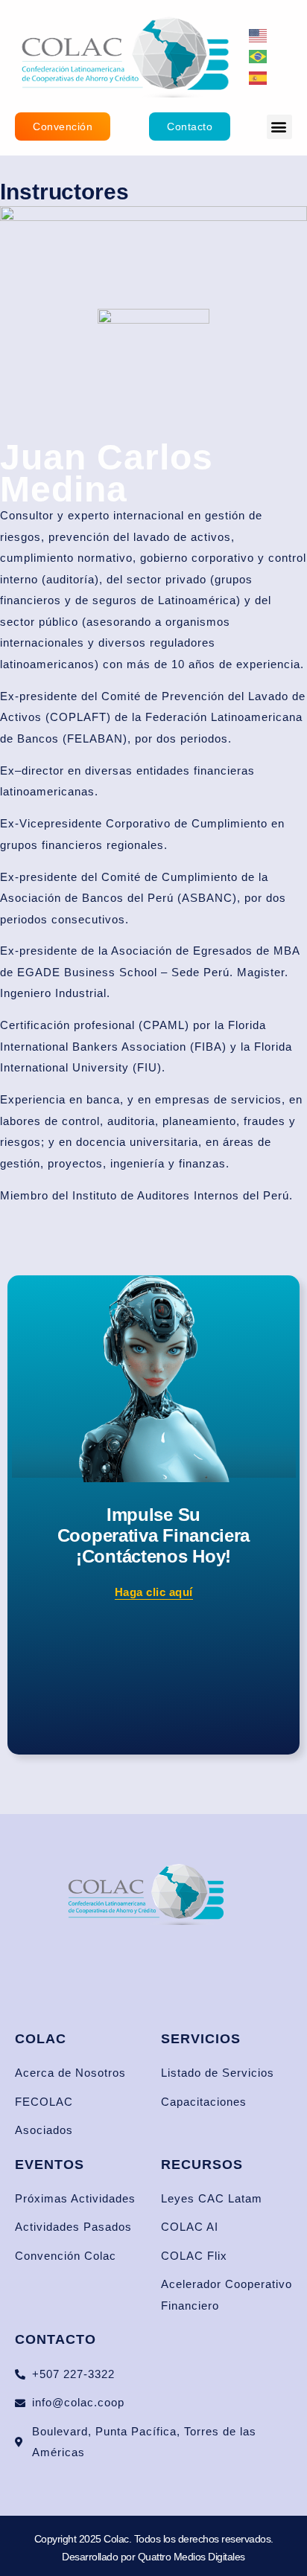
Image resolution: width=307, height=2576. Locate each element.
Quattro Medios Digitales (192, 2557)
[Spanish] (259, 77)
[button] (279, 127)
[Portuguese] (259, 55)
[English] (259, 35)
